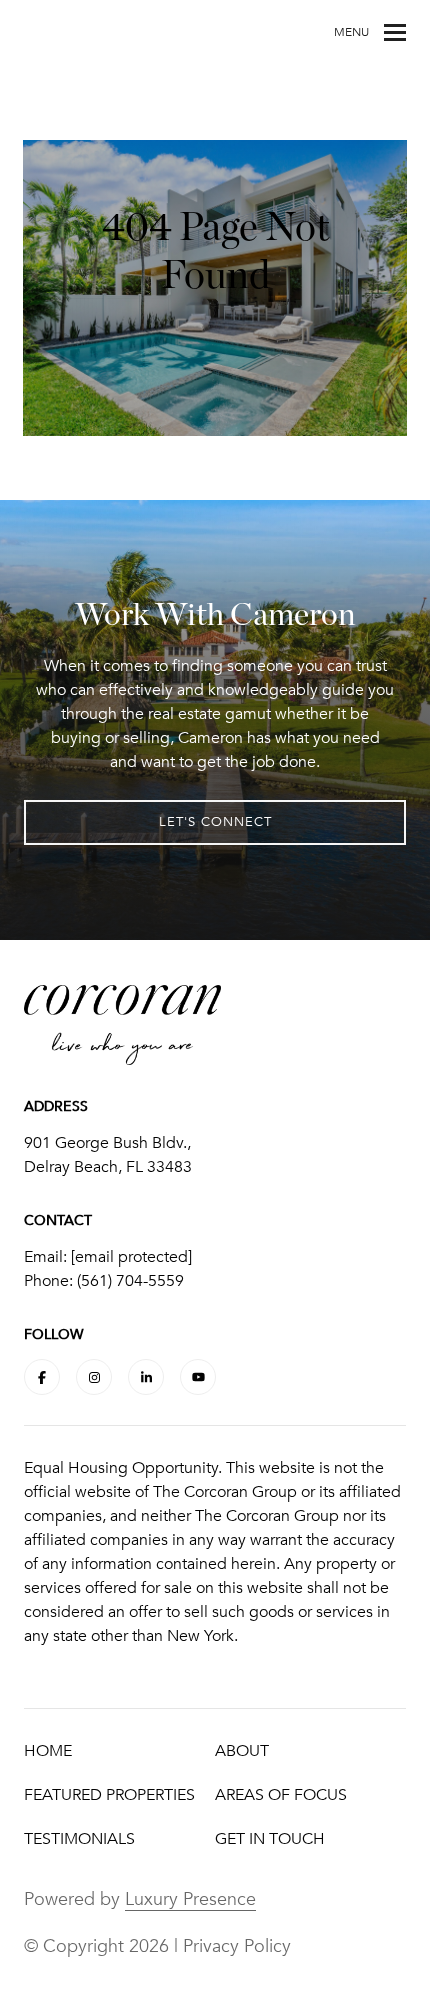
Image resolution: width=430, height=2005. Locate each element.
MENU (351, 32)
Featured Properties (109, 1795)
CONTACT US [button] (215, 331)
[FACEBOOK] (42, 1377)
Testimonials (79, 1839)
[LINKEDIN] (146, 1377)
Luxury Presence (190, 1899)
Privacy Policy (237, 1946)
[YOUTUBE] (198, 1377)
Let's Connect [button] (215, 822)
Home (48, 1751)
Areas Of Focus (281, 1795)
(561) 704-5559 (130, 1281)
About (242, 1751)
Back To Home (215, 359)
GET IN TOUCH (270, 1839)
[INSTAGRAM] (94, 1377)
